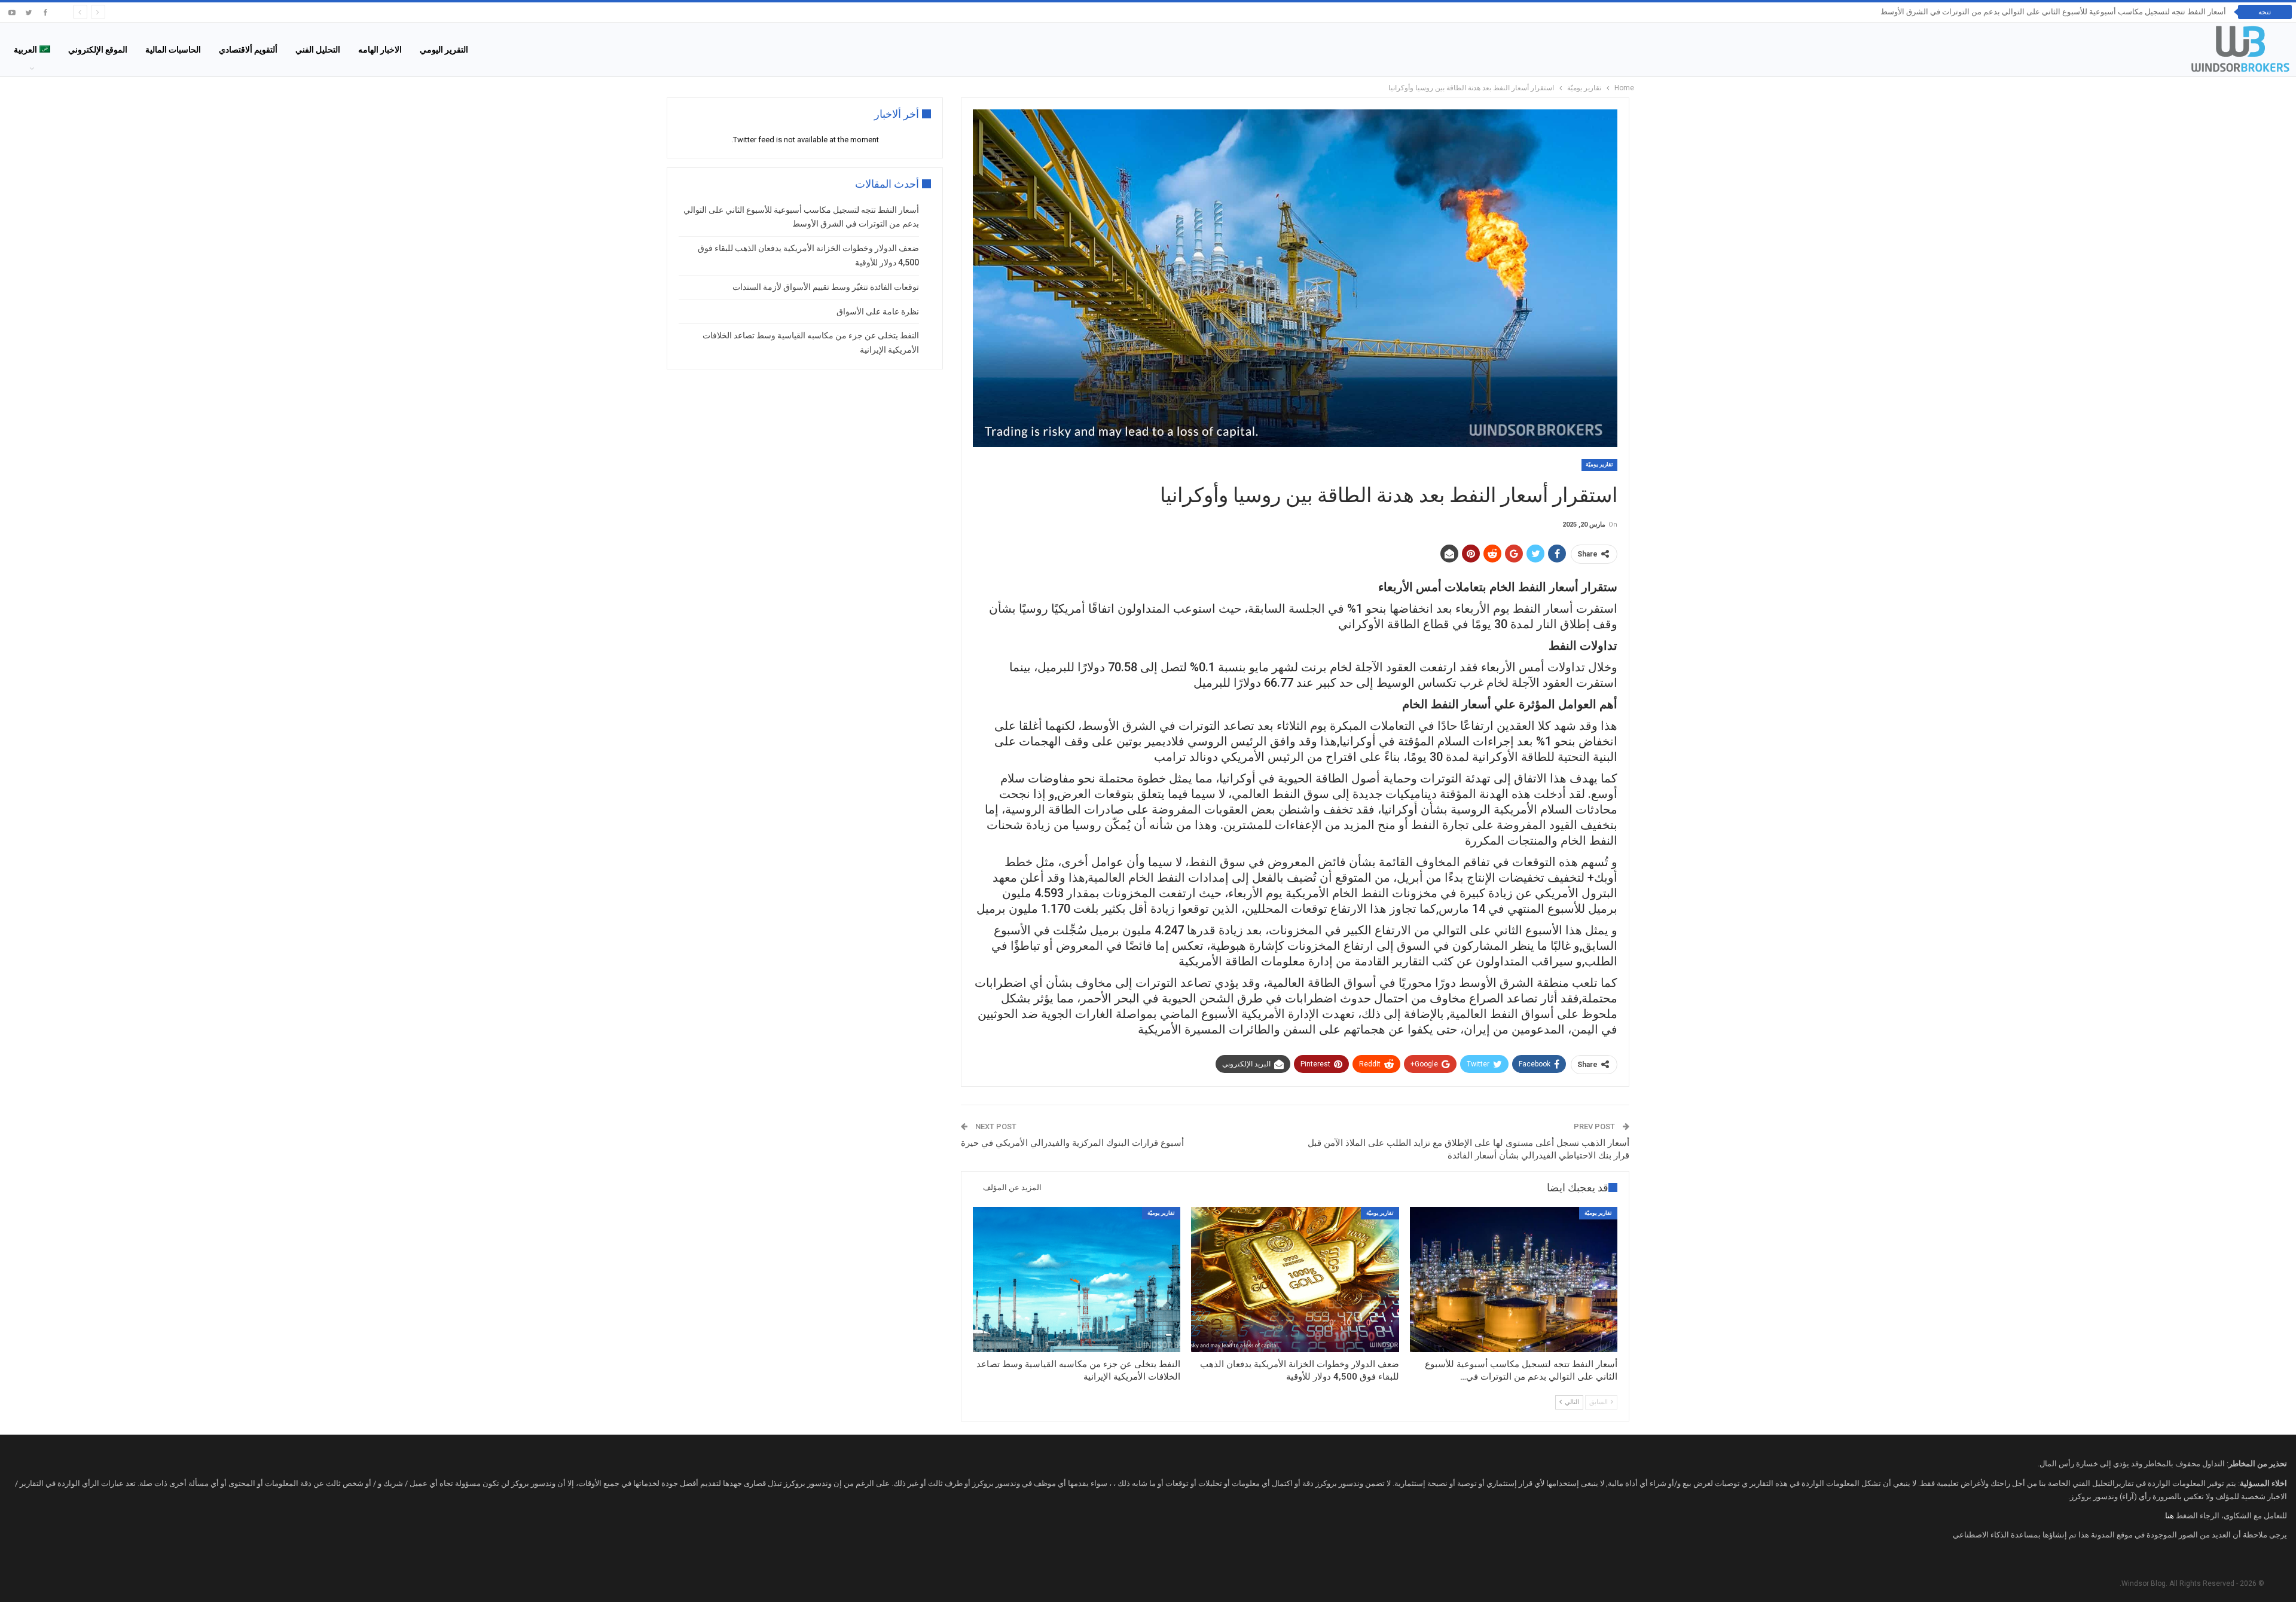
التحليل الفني (318, 50)
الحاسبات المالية (173, 50)
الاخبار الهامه (380, 50)
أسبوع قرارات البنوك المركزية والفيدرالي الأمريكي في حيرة (1072, 1143)
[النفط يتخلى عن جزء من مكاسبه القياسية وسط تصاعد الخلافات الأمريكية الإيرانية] (1077, 1280)
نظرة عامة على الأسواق (878, 311)
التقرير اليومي (444, 50)
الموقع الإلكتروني (98, 50)
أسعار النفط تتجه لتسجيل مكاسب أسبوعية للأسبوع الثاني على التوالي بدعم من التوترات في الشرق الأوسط (2053, 12)
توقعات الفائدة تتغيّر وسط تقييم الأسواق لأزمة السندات (826, 287)
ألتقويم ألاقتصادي (248, 50)
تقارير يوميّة (1599, 464)
